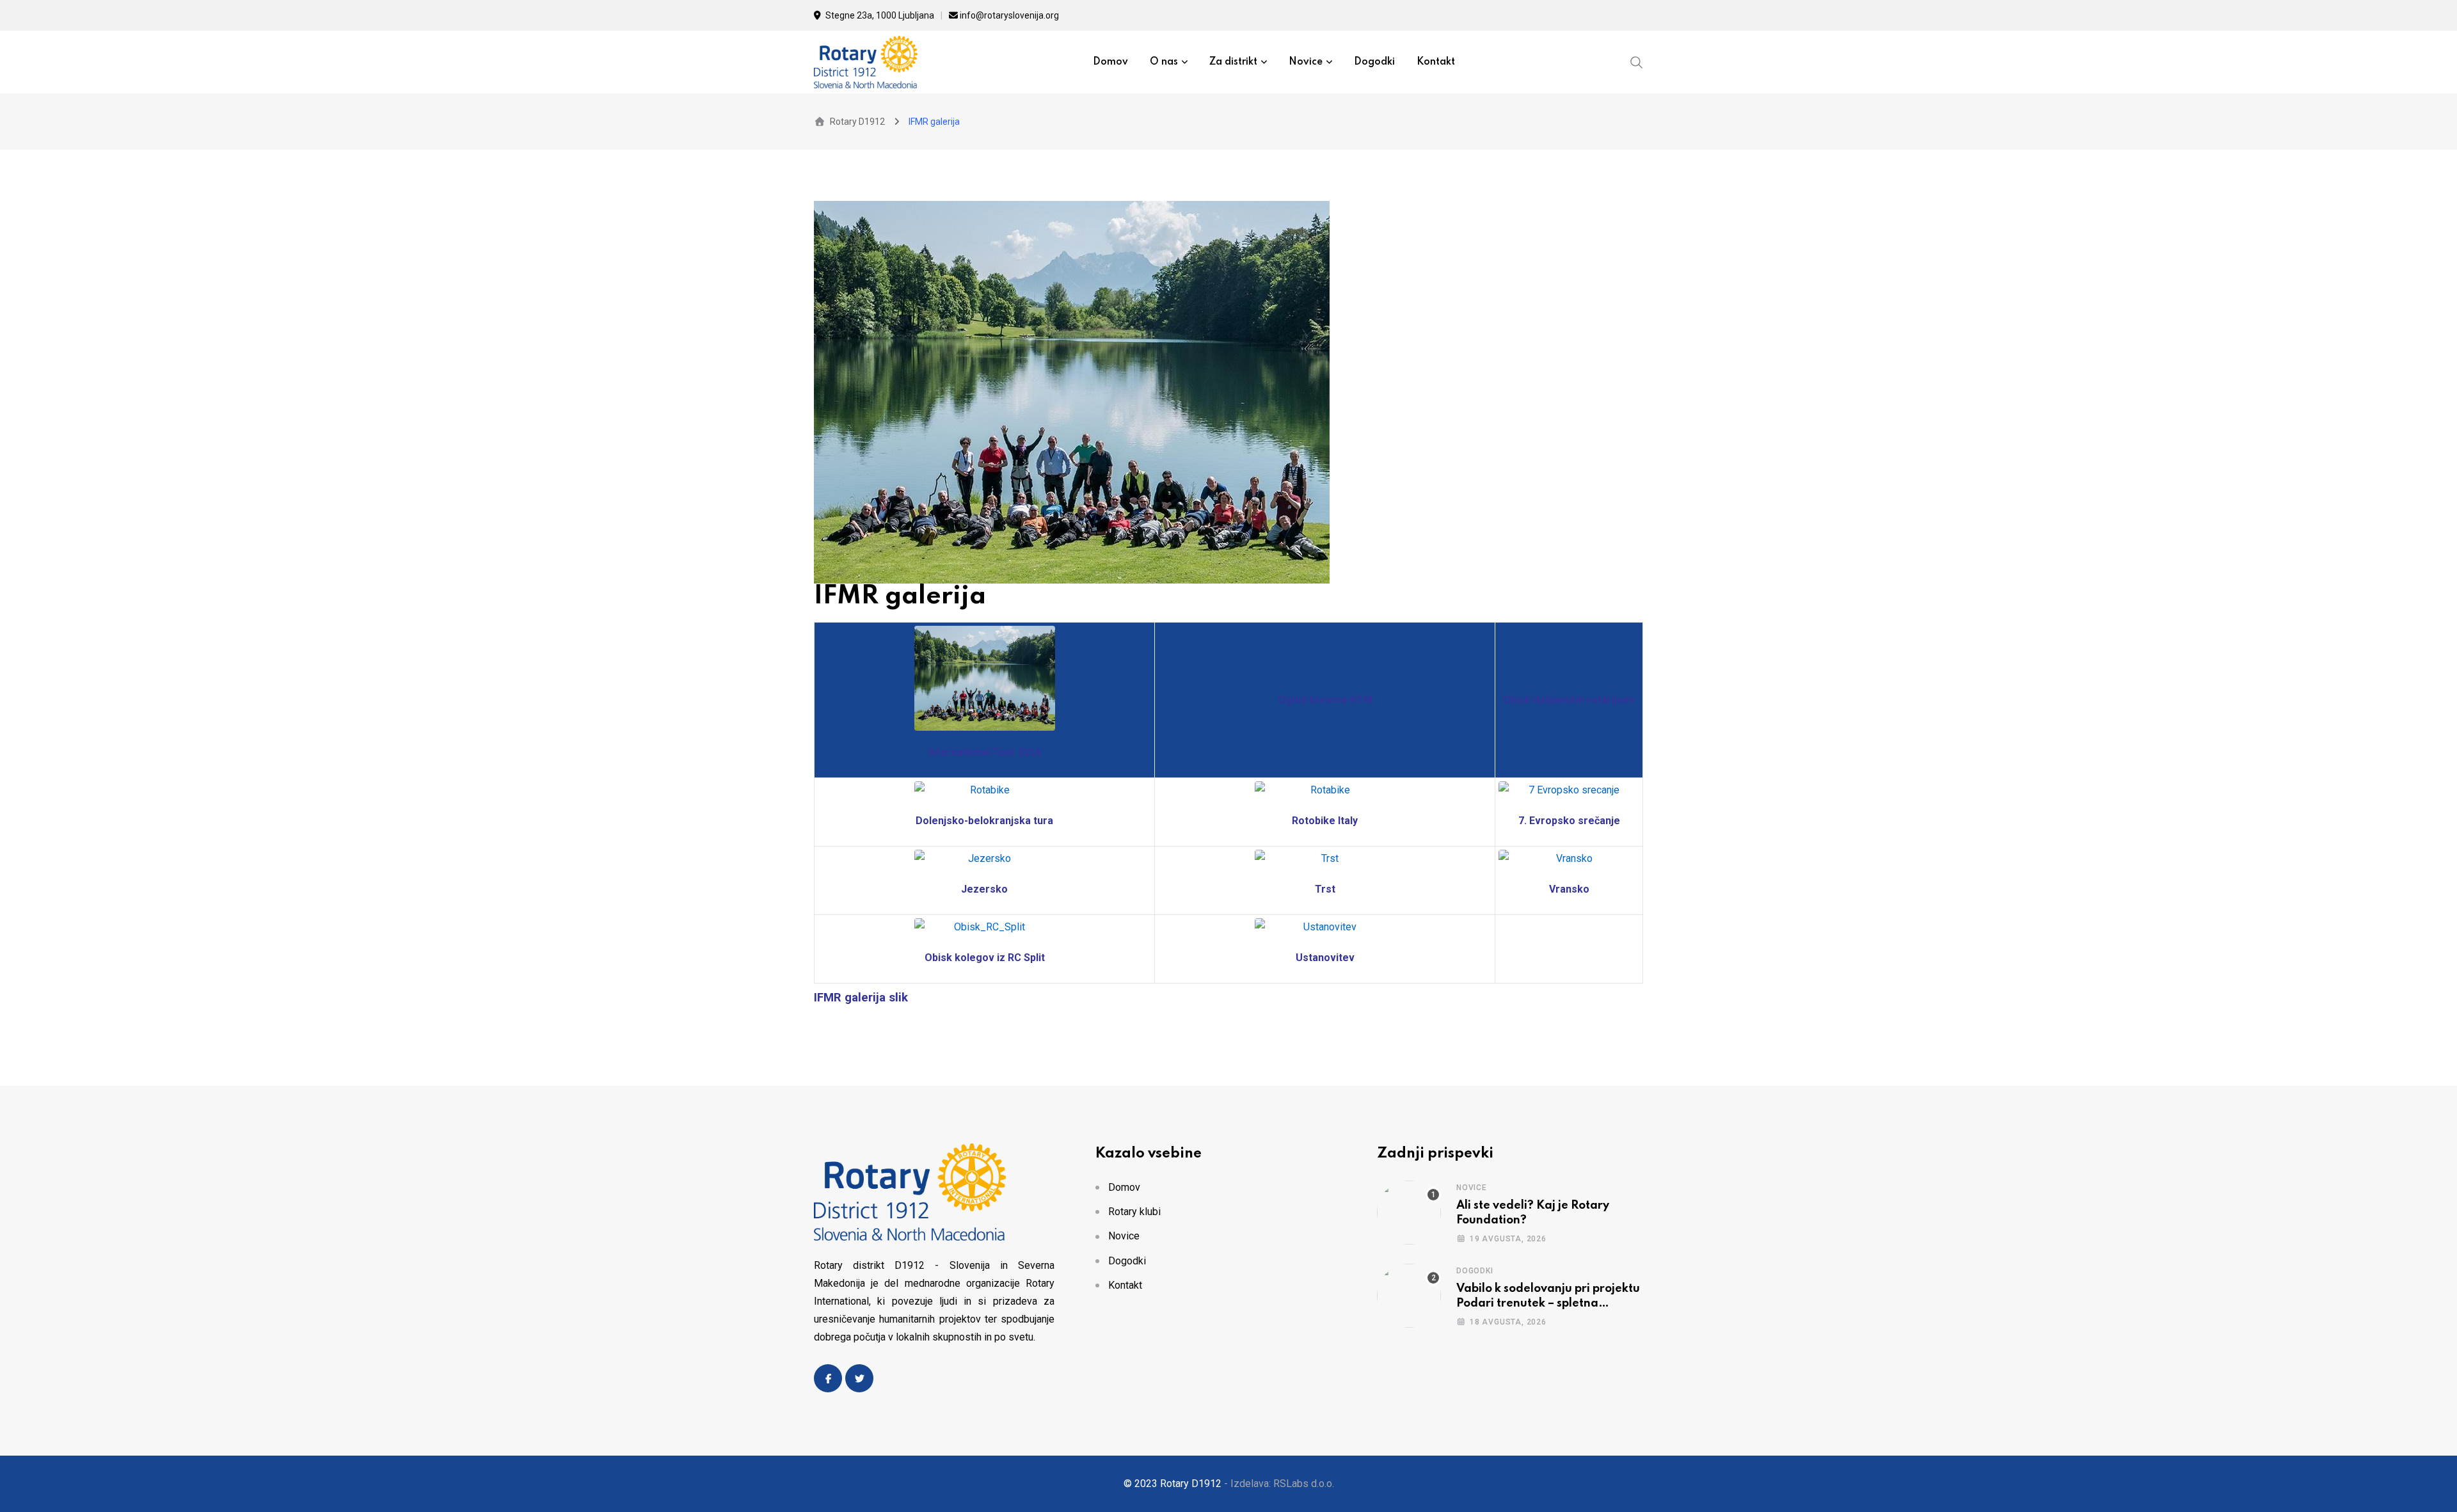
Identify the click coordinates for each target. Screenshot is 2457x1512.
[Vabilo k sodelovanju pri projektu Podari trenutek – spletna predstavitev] (1409, 1296)
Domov (1110, 62)
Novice (1306, 62)
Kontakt (1436, 62)
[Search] (1637, 61)
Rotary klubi (1134, 1212)
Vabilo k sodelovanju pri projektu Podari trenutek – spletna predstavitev (1548, 1303)
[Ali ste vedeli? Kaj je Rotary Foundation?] (1409, 1213)
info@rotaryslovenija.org (1009, 15)
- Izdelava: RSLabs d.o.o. (1279, 1484)
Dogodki (1374, 62)
